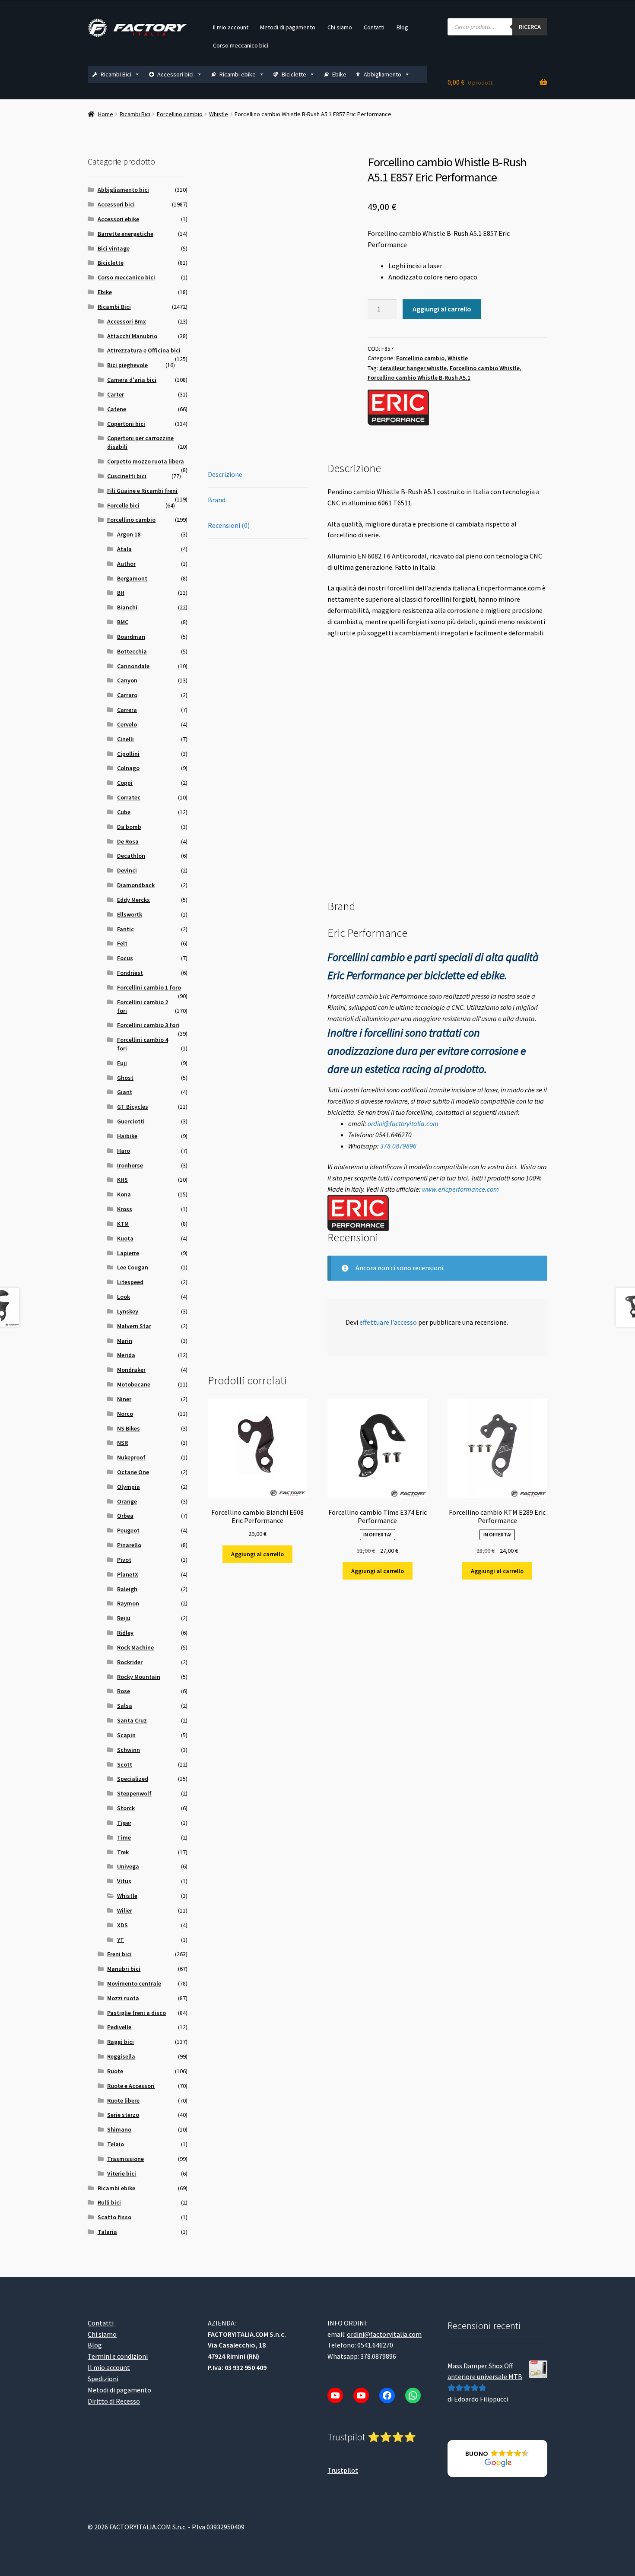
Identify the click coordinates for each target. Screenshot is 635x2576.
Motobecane (134, 1384)
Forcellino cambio (180, 114)
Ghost (125, 1078)
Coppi (125, 783)
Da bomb (129, 827)
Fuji (122, 1063)
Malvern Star (134, 1326)
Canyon (127, 680)
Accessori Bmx (127, 321)
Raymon (128, 1603)
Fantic (125, 929)
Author (126, 564)
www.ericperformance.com (460, 1189)
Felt (122, 943)
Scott (125, 1764)
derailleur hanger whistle (413, 368)
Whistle (219, 114)
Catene (117, 409)
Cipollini (128, 754)
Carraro (127, 695)
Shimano (119, 2129)
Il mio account (231, 27)
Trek (123, 1852)
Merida (126, 1355)
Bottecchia (132, 651)
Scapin (126, 1735)
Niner (124, 1399)
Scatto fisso (114, 2217)
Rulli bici (109, 2202)
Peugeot (128, 1530)
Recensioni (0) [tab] (229, 525)
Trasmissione (125, 2159)
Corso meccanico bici (241, 45)
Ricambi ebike (238, 74)
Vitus (124, 1881)
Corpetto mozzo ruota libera (146, 461)
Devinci (127, 870)
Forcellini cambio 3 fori (148, 1025)
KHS (122, 1180)
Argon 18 (129, 534)
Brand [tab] (217, 500)
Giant (125, 1092)
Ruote (115, 2071)
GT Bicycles (133, 1107)
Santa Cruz (132, 1720)
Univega (128, 1866)
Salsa (125, 1706)
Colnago (128, 768)
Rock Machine (135, 1647)
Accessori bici (175, 74)
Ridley (125, 1633)
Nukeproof (131, 1457)
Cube (124, 812)
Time (124, 1837)
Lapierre (128, 1253)
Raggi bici (121, 2042)
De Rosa (128, 841)
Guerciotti (131, 1121)
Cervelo (127, 724)
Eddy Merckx (133, 900)
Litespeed (130, 1282)
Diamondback (136, 885)
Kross (125, 1209)
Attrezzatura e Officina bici (144, 350)
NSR (122, 1443)
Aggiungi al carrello (442, 309)
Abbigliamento (383, 74)
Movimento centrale (134, 1983)
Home (106, 114)
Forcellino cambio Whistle (485, 368)
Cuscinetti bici (127, 476)
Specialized (133, 1779)
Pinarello (129, 1545)
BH (121, 593)
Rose (124, 1691)
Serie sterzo (123, 2115)
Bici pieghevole (127, 365)
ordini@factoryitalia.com (403, 1123)
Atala (124, 549)
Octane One (133, 1472)
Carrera (127, 710)
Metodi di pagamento (288, 27)
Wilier (125, 1910)
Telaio (116, 2144)
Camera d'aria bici (132, 380)
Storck (126, 1808)
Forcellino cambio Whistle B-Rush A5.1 (419, 378)
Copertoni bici (126, 424)
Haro (124, 1151)
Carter (116, 394)
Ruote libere (123, 2100)
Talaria (107, 2232)
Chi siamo (340, 27)
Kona (124, 1194)
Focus (125, 958)
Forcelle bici (123, 505)
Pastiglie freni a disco (137, 2013)
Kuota (125, 1238)
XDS (122, 1925)
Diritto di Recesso (114, 2401)
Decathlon (131, 856)
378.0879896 (398, 1146)
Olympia (129, 1487)
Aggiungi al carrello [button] (257, 1554)
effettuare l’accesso (388, 1322)
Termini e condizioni (118, 2356)
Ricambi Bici (116, 74)
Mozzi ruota (123, 1998)
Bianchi (127, 607)
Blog (402, 27)
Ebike (339, 74)
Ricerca (530, 27)
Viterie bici (122, 2173)
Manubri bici (124, 1969)
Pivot (124, 1560)
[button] (497, 2459)
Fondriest (130, 973)
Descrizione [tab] (225, 474)
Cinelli (125, 739)
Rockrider (130, 1662)
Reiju (124, 1618)
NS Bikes (129, 1428)
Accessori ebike (118, 219)
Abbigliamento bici (123, 190)
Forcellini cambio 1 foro (149, 987)
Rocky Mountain (139, 1677)
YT (121, 1940)
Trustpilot (343, 2470)
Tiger (124, 1823)
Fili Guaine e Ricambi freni (142, 491)
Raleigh (127, 1589)
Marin (125, 1341)
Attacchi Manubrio (132, 336)
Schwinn (129, 1750)
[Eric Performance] (398, 408)
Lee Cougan (133, 1267)
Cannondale (133, 666)
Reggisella (121, 2056)
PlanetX (128, 1574)
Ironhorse (130, 1165)
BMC (123, 622)
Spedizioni (103, 2379)
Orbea (125, 1516)
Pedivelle (119, 2027)
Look (124, 1297)
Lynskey (128, 1311)
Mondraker (131, 1370)
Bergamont (132, 578)
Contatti (374, 27)
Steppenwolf (134, 1793)
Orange (127, 1501)
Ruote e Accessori (131, 2086)
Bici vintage (114, 248)
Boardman (131, 637)
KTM (123, 1224)
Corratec (129, 797)
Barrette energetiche (125, 234)
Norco (125, 1414)
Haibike (127, 1136)
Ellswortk (130, 914)
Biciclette (294, 74)
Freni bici (119, 1954)
